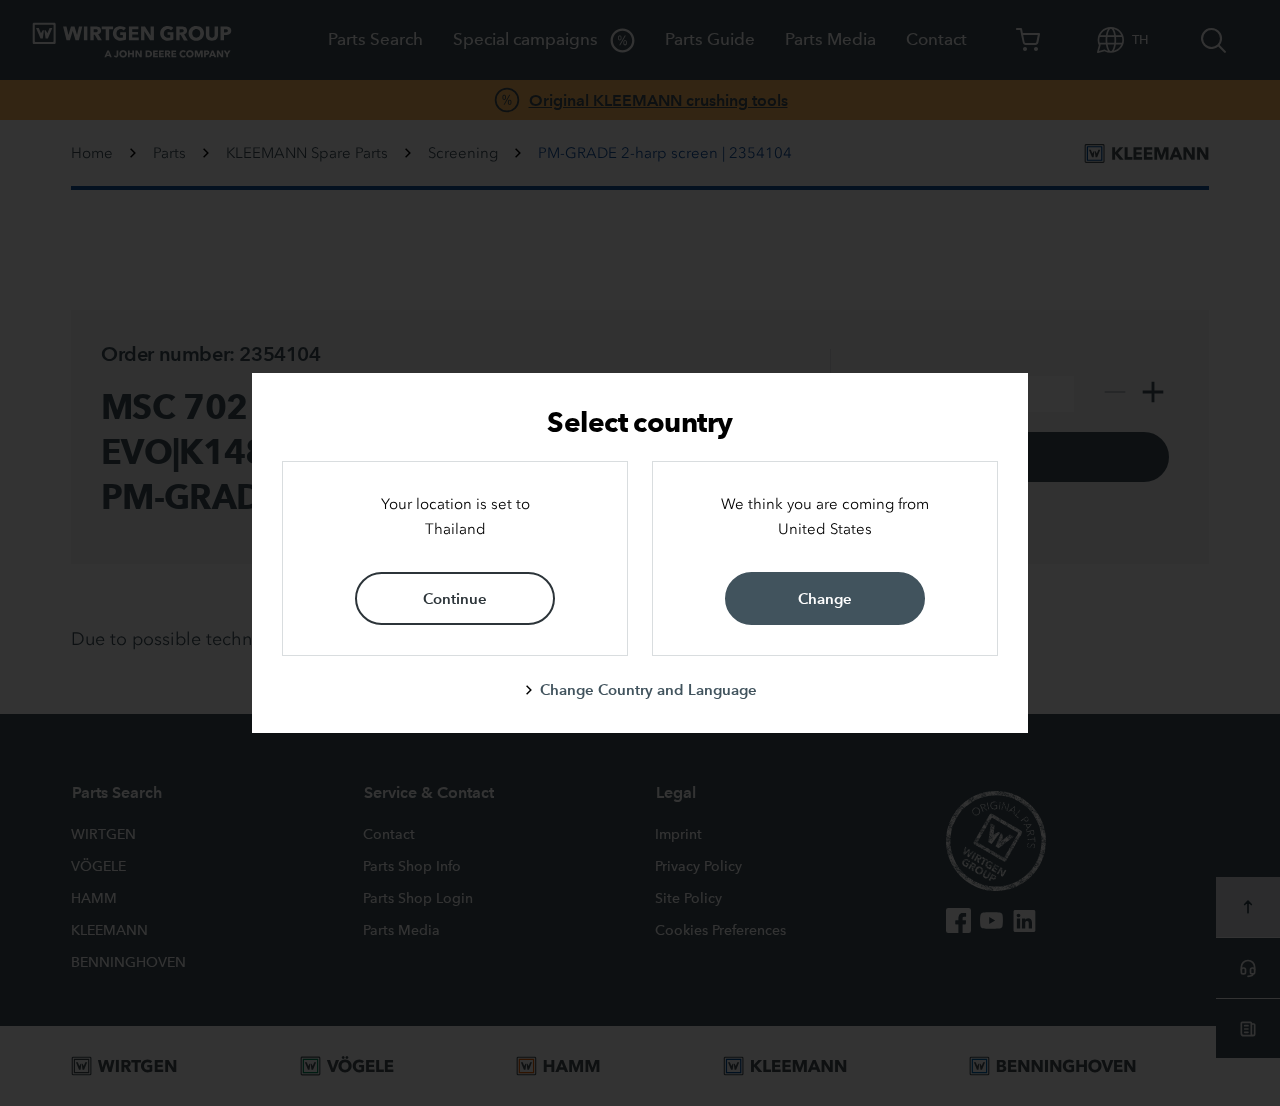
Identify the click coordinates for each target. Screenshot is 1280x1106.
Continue (455, 598)
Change (825, 598)
